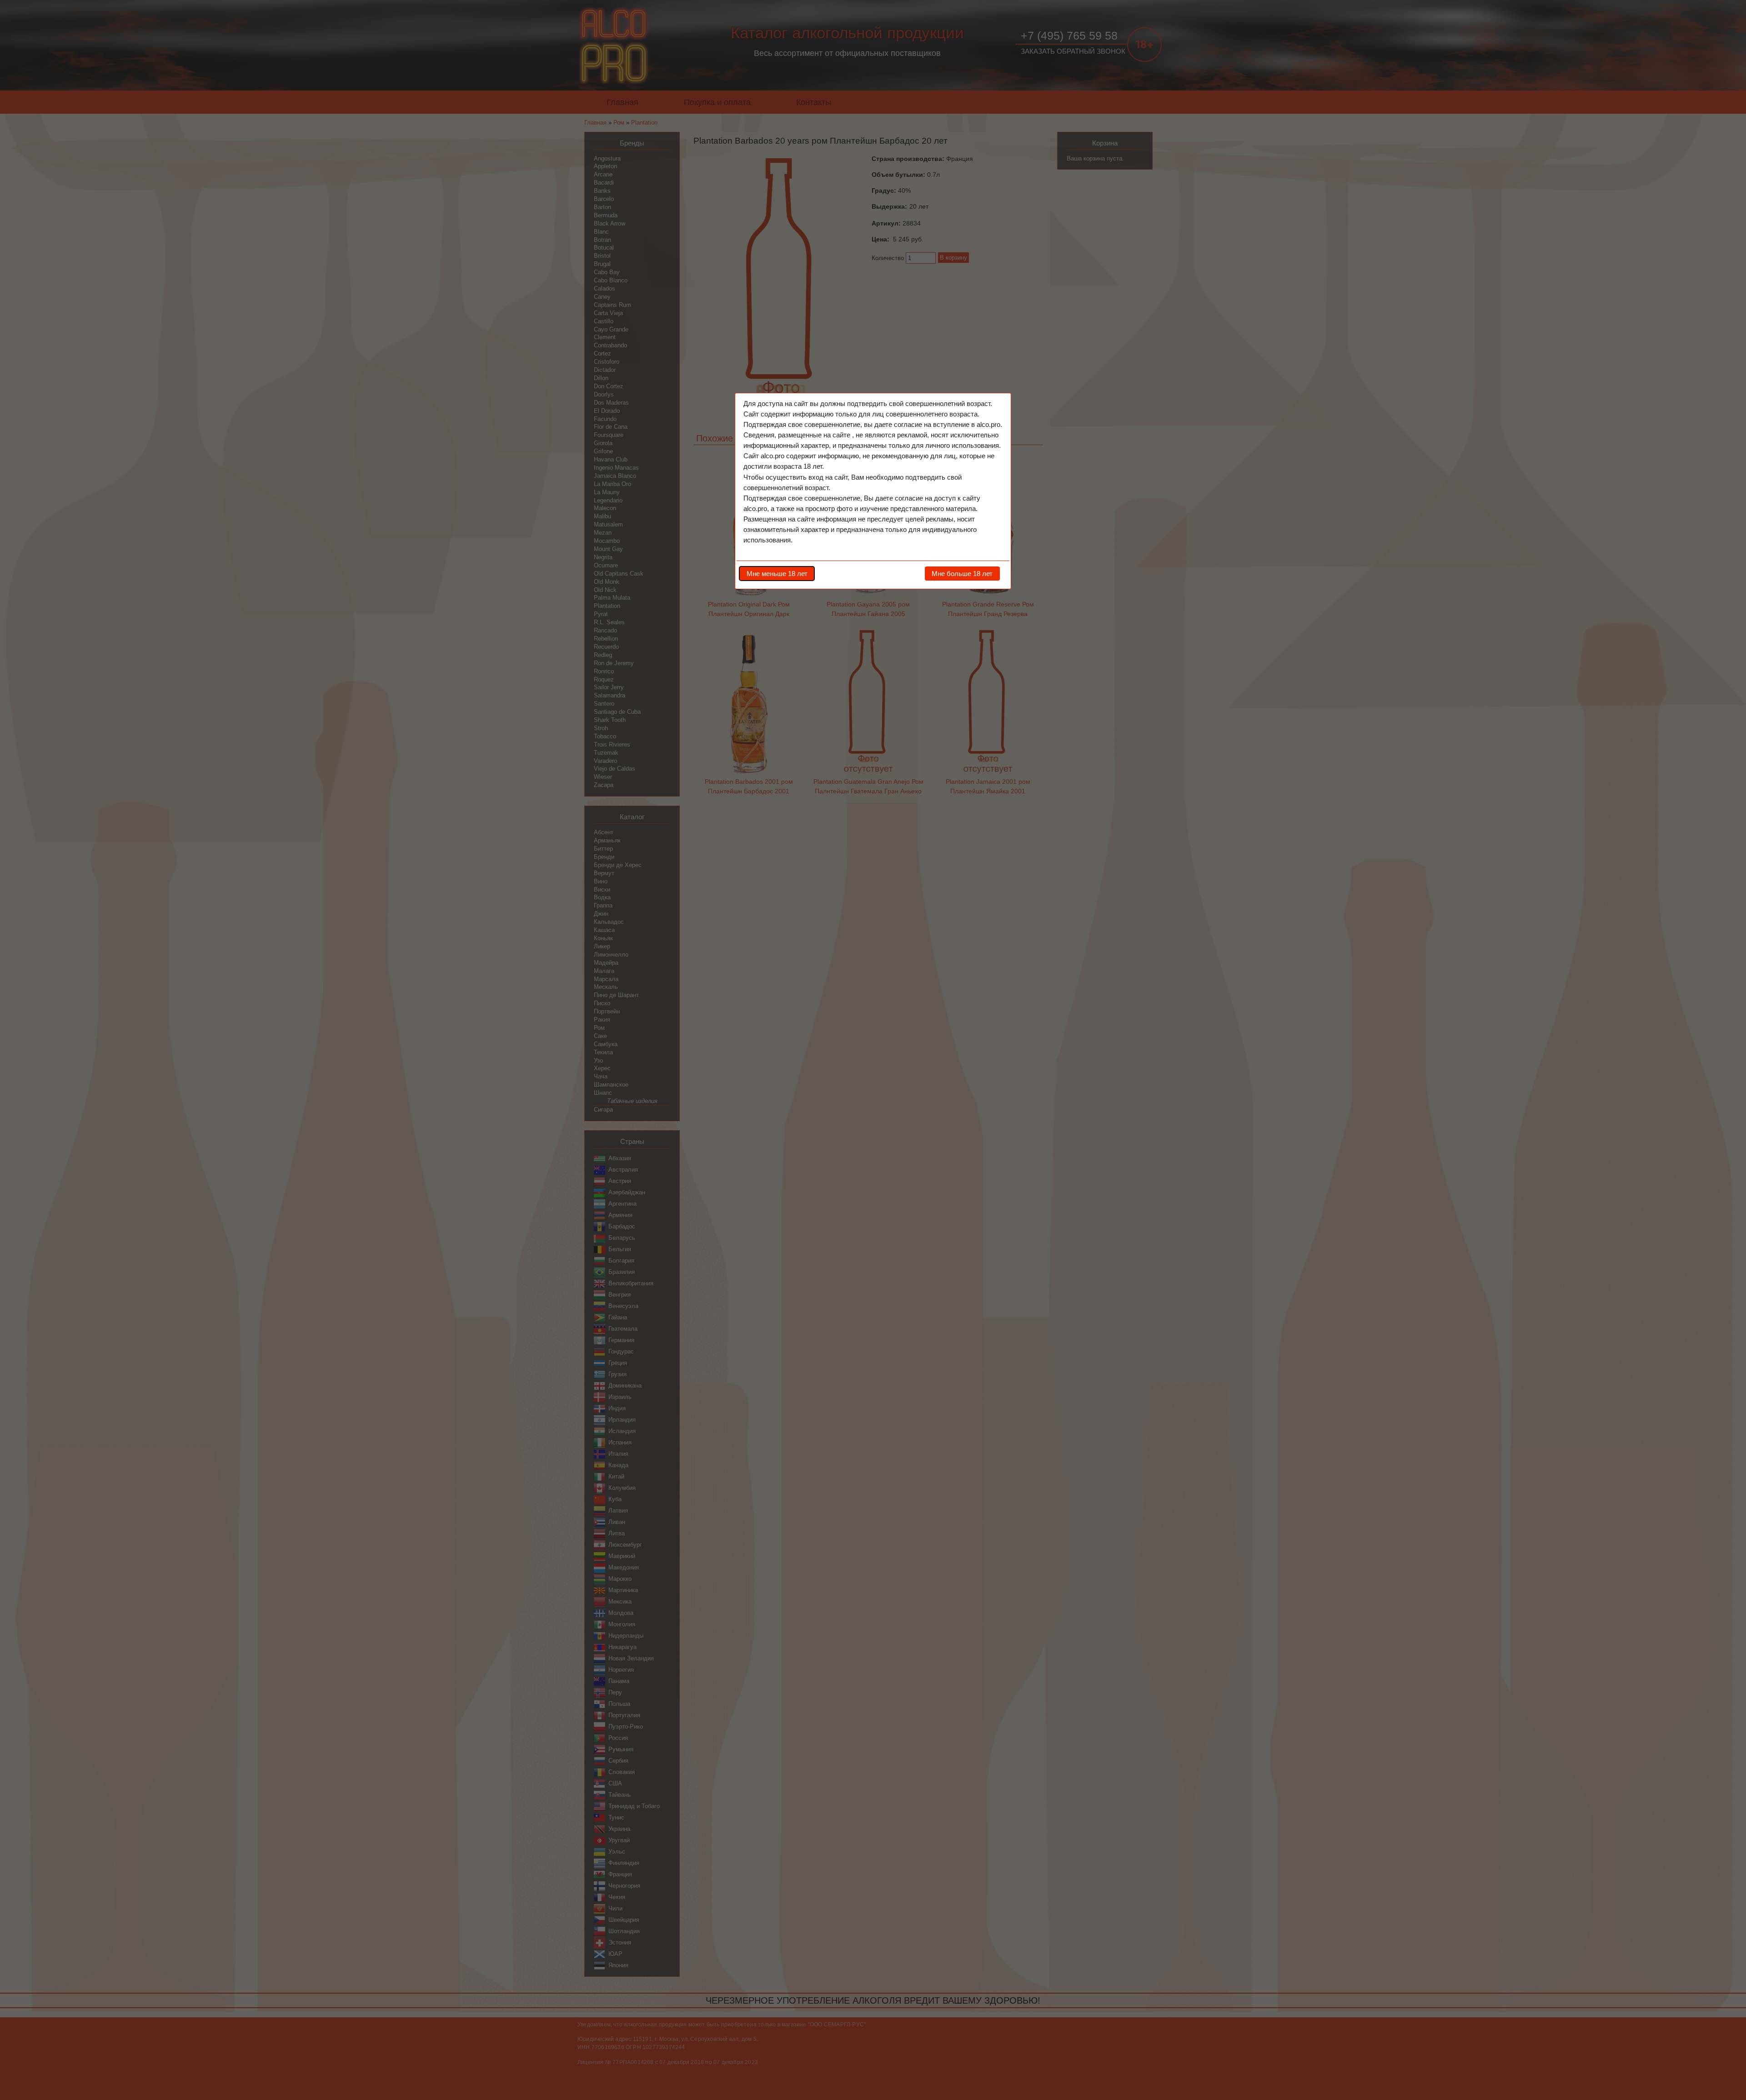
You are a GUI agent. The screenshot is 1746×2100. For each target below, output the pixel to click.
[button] (777, 573)
